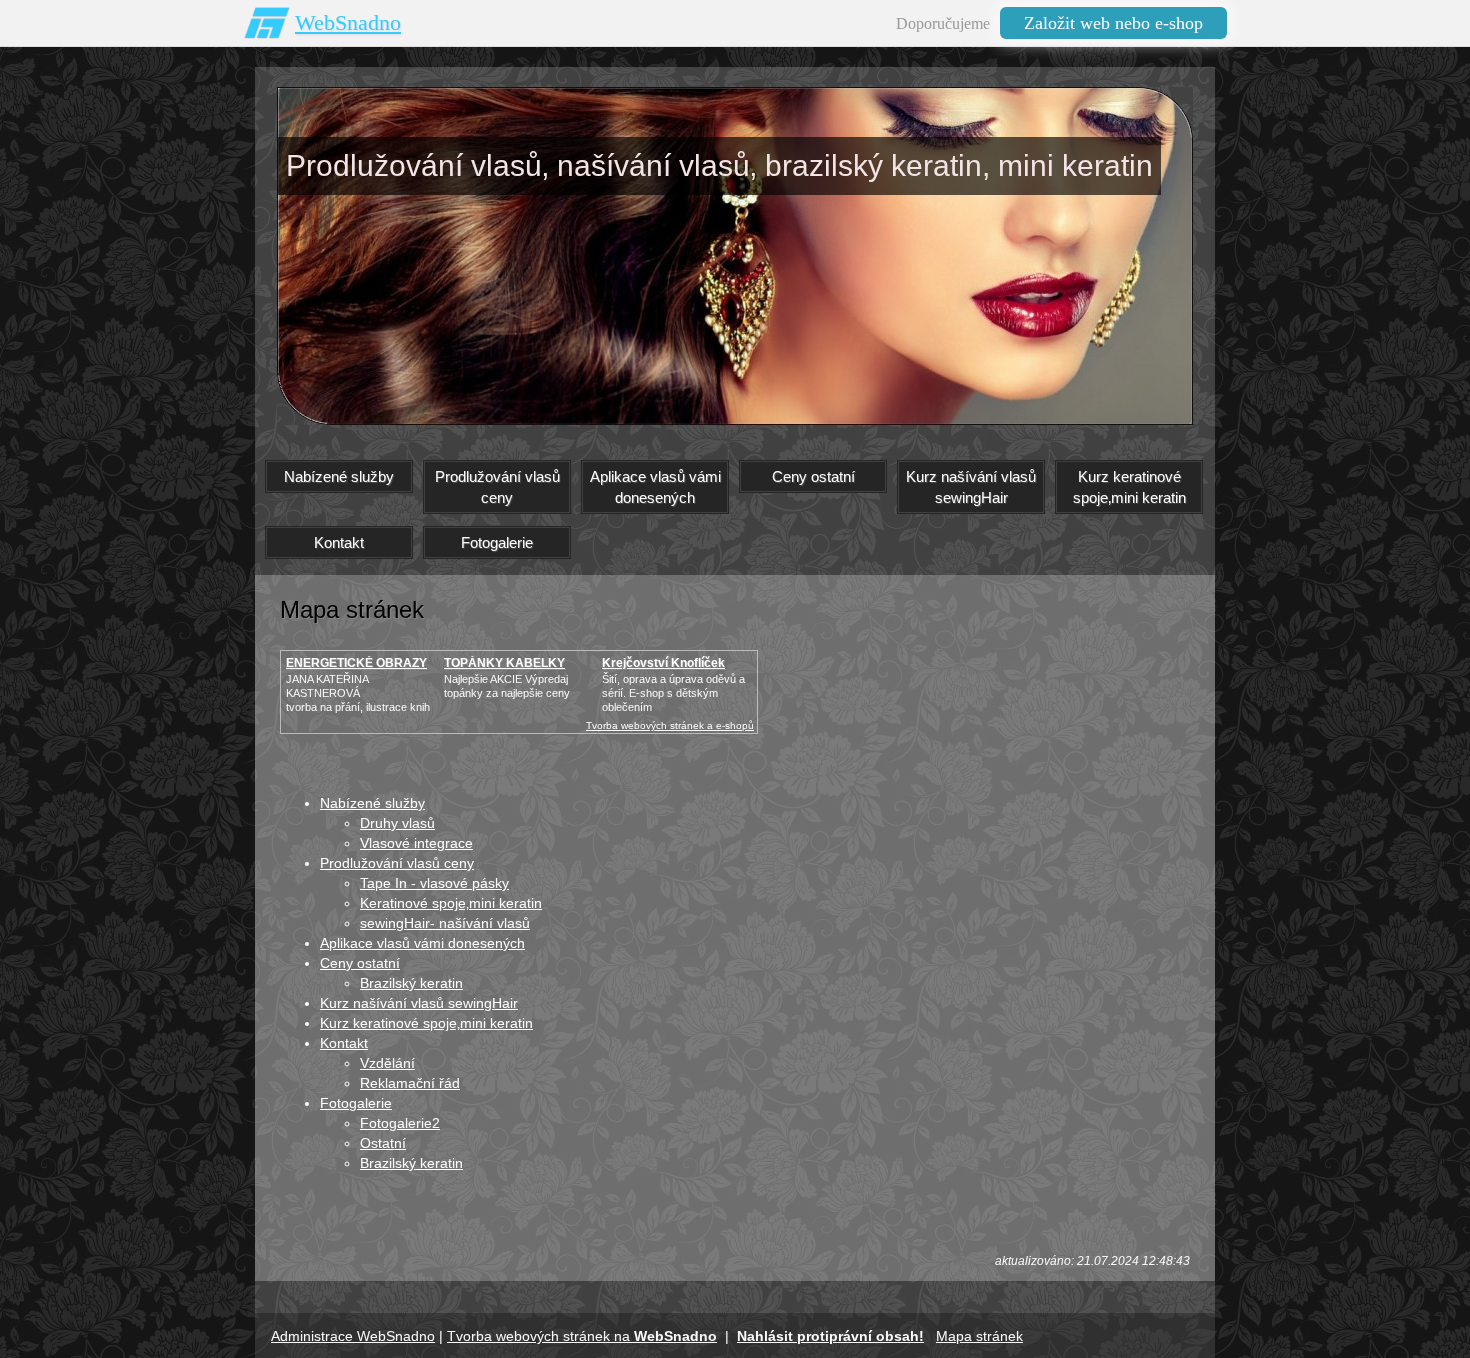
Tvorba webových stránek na (582, 1336)
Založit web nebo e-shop (1113, 23)
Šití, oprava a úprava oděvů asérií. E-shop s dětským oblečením (673, 693)
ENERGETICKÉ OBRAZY (356, 663)
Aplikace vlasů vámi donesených (422, 943)
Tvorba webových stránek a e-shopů (670, 725)
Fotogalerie (356, 1103)
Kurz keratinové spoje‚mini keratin (426, 1023)
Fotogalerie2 (400, 1123)
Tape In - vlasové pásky (434, 883)
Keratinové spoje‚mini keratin (451, 903)
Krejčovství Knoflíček (663, 663)
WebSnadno (348, 22)
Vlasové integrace (416, 843)
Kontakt (344, 1043)
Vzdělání (387, 1063)
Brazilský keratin (411, 983)
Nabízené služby (372, 803)
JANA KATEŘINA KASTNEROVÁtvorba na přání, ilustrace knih (358, 693)
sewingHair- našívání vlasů (445, 923)
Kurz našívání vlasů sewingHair (419, 1003)
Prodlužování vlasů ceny (397, 863)
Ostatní (383, 1143)
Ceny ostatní (360, 963)
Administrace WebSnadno (353, 1336)
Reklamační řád (410, 1083)
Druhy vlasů (397, 823)
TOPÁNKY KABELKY (504, 663)
